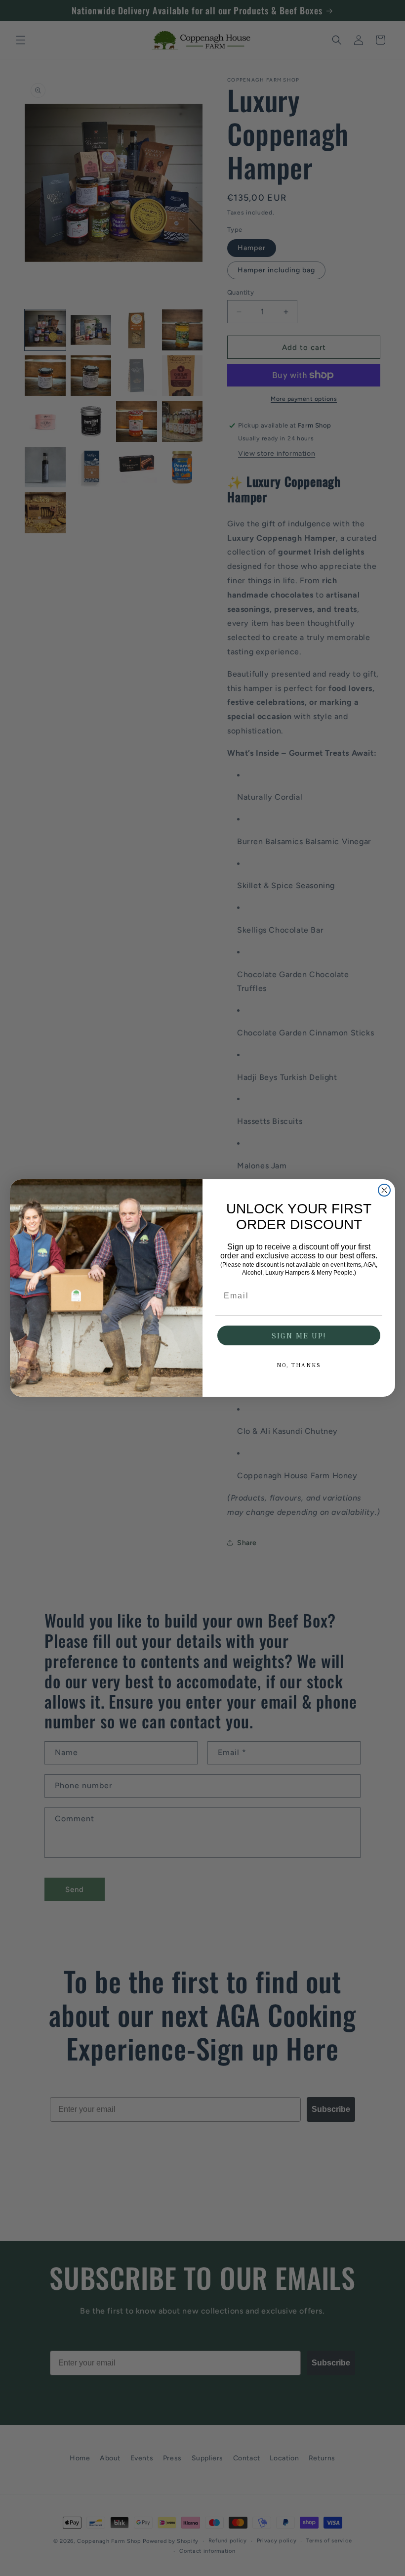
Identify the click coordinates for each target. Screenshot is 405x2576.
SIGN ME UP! (299, 1335)
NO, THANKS (299, 1365)
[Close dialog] (384, 1190)
